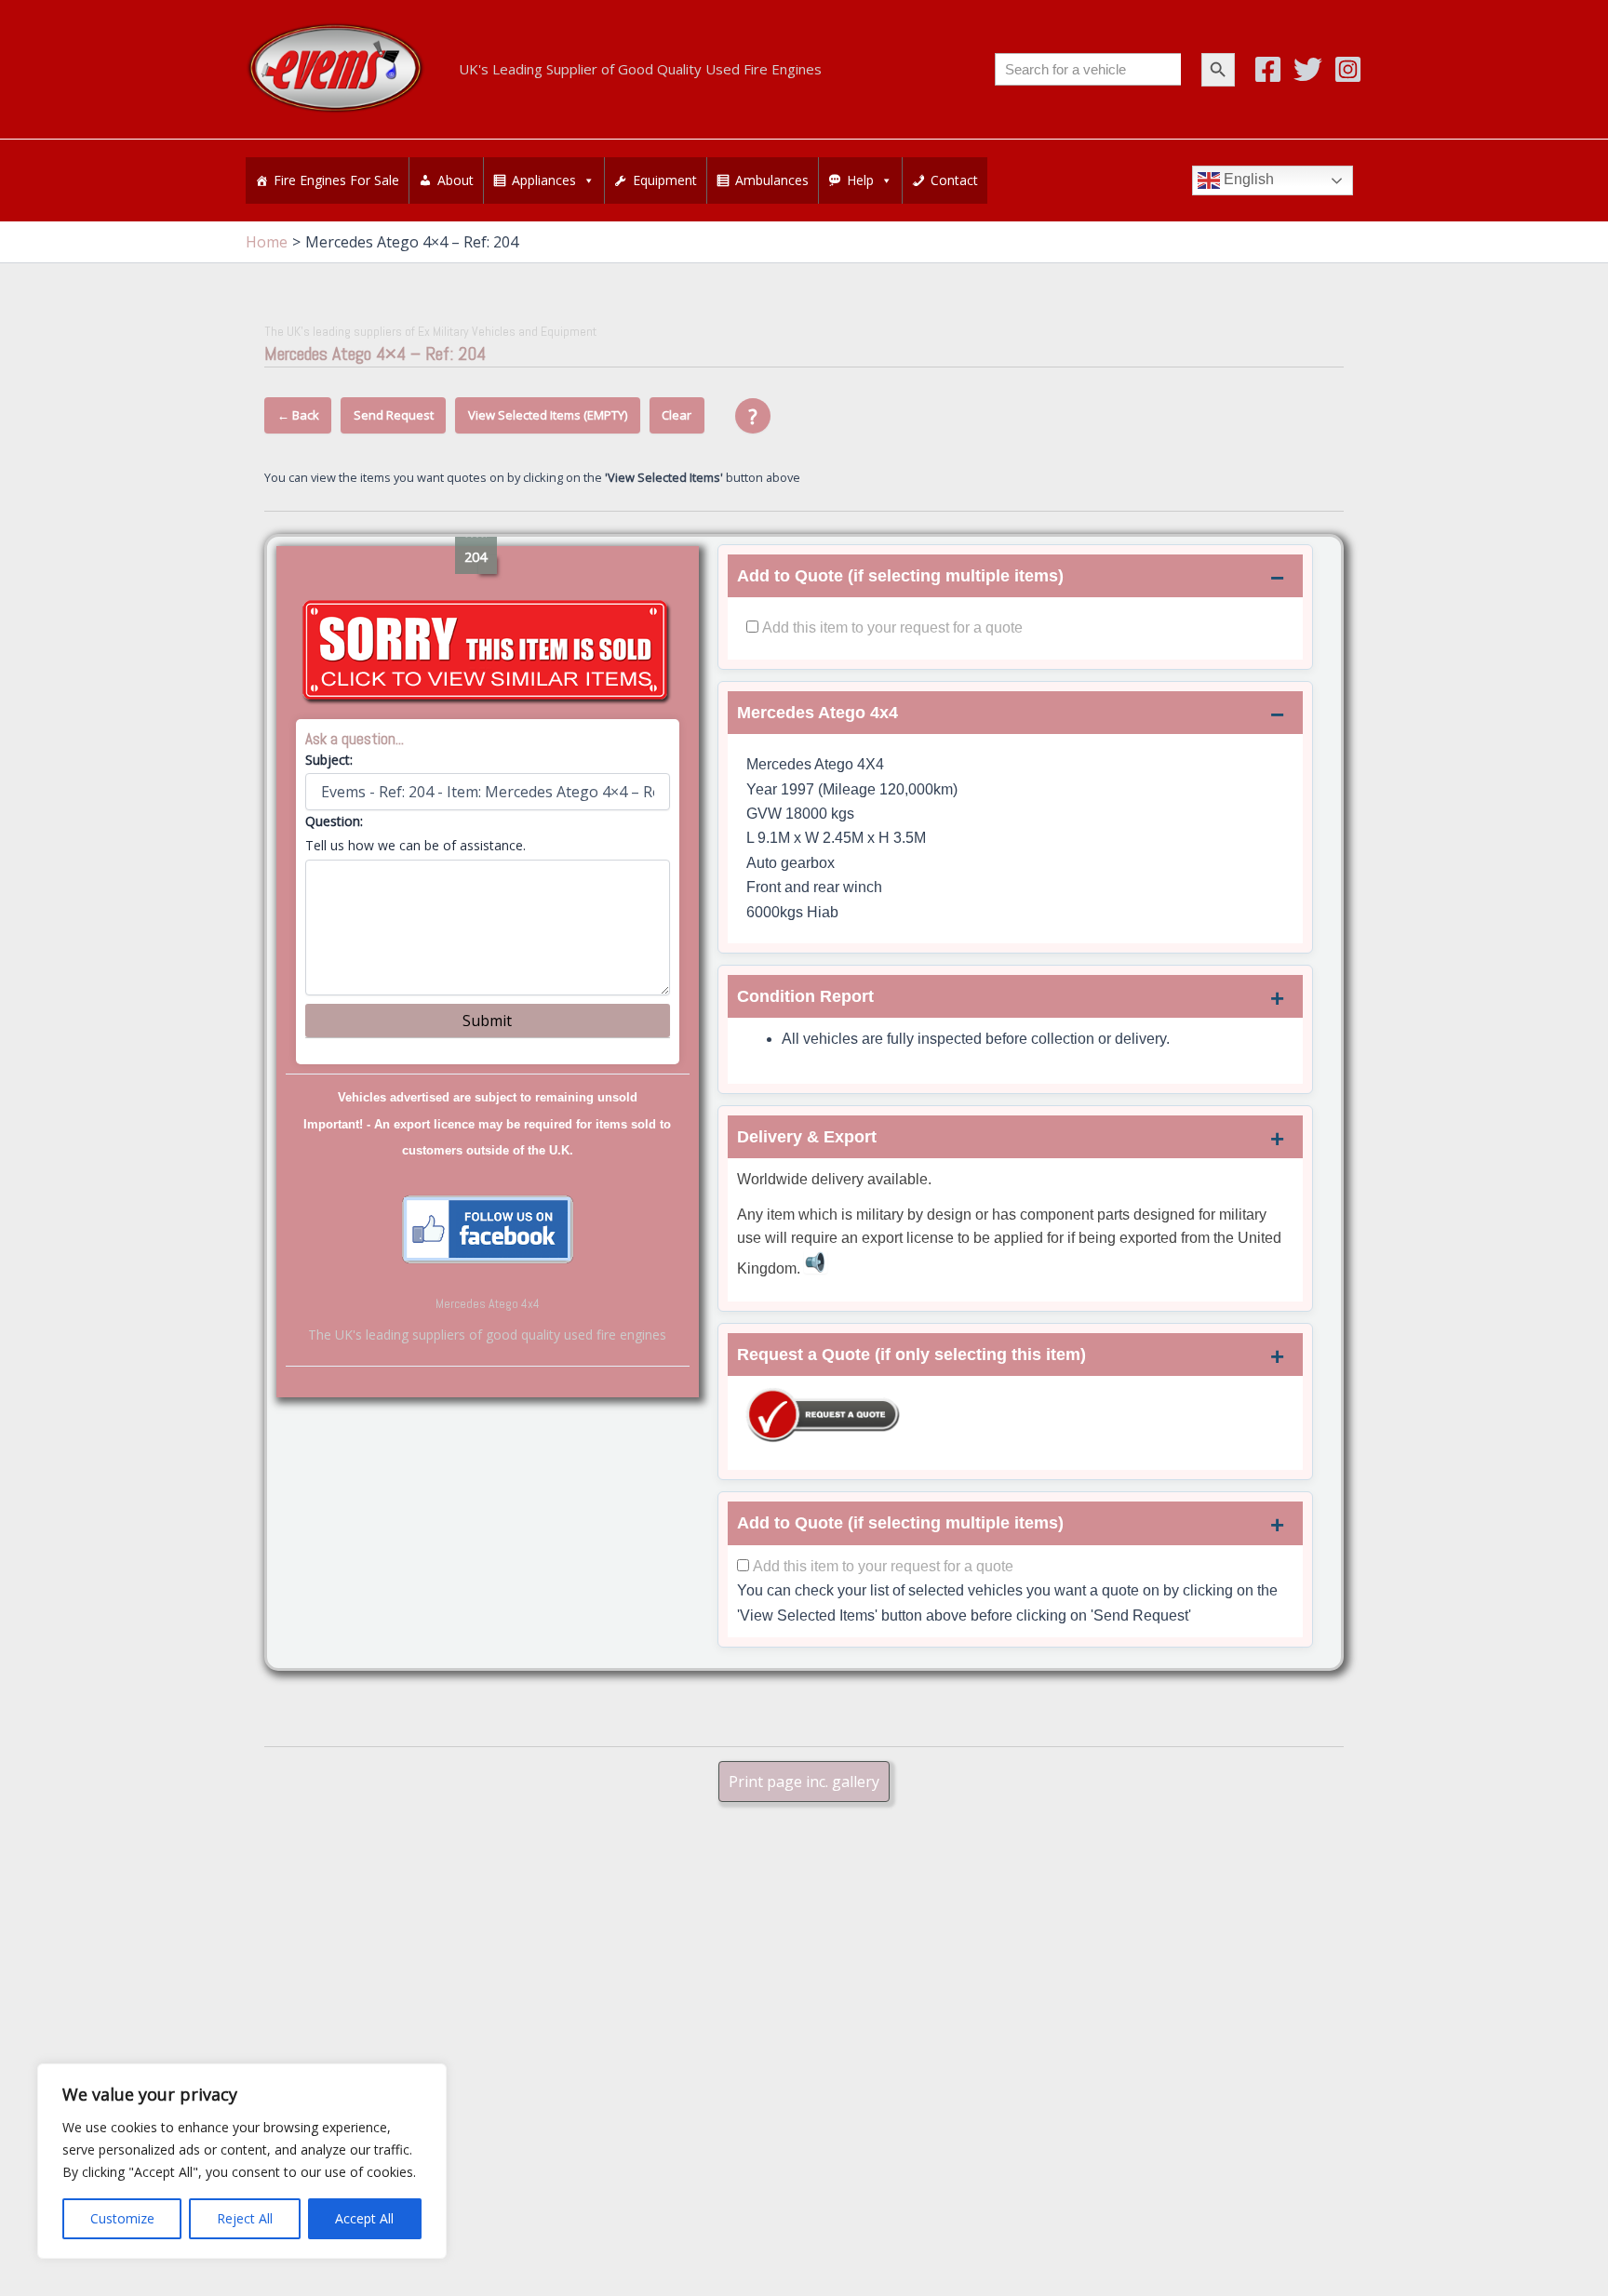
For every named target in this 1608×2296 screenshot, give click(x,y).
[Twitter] (1308, 69)
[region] (242, 2161)
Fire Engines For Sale (336, 180)
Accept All (364, 2218)
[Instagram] (1348, 69)
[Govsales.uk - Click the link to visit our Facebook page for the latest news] (488, 1228)
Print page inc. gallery (804, 1782)
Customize (122, 2218)
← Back (298, 415)
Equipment (665, 180)
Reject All (245, 2218)
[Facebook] (1268, 69)
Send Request (394, 415)
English (1247, 180)
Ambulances (772, 180)
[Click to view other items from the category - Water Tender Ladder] (488, 652)
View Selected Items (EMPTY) (548, 415)
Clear (677, 415)
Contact (954, 180)
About (456, 180)
